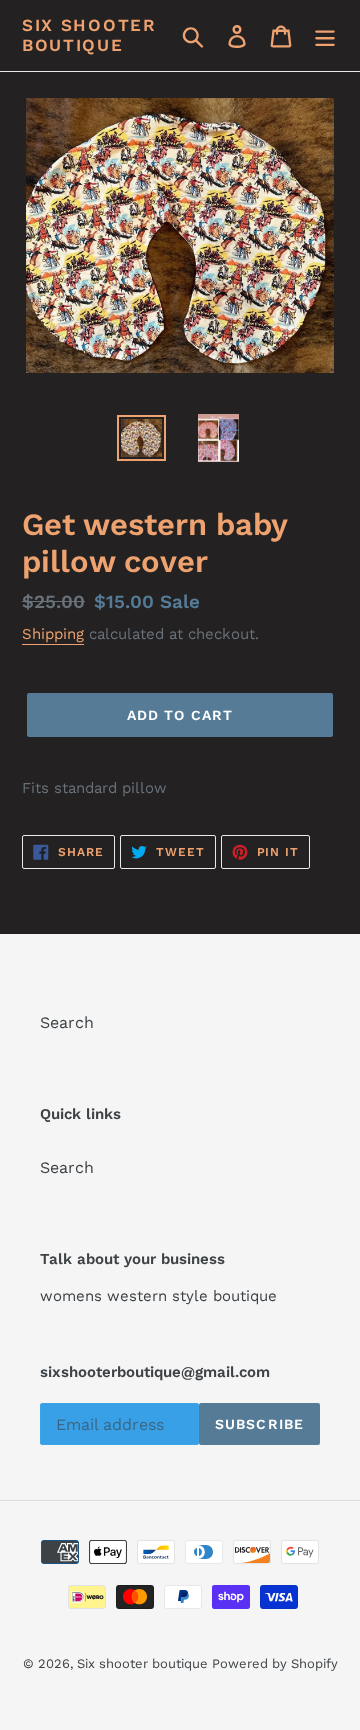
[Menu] (325, 35)
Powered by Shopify (275, 1663)
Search (67, 1022)
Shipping (53, 634)
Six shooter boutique (89, 35)
